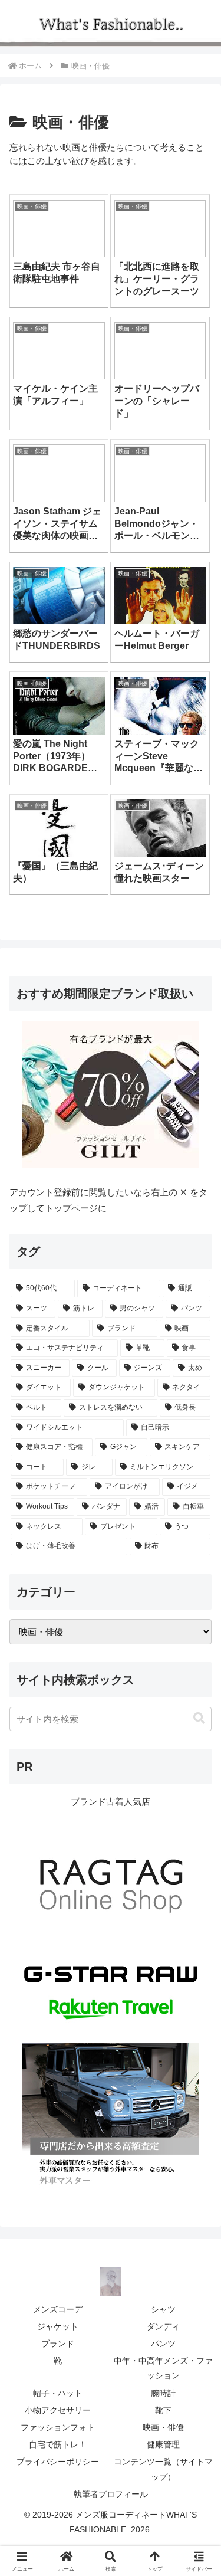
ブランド (58, 2344)
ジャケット (58, 2326)
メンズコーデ (58, 2309)
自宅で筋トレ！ (58, 2444)
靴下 (163, 2410)
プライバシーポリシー (58, 2462)
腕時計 (163, 2393)
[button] (199, 1718)
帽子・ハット (58, 2393)
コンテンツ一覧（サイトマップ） (163, 2469)
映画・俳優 (163, 2427)
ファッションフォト (58, 2427)
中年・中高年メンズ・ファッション (163, 2368)
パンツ (163, 2344)
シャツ (163, 2309)
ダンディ (163, 2326)
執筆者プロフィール (111, 2494)
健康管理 (163, 2444)
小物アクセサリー (58, 2410)
